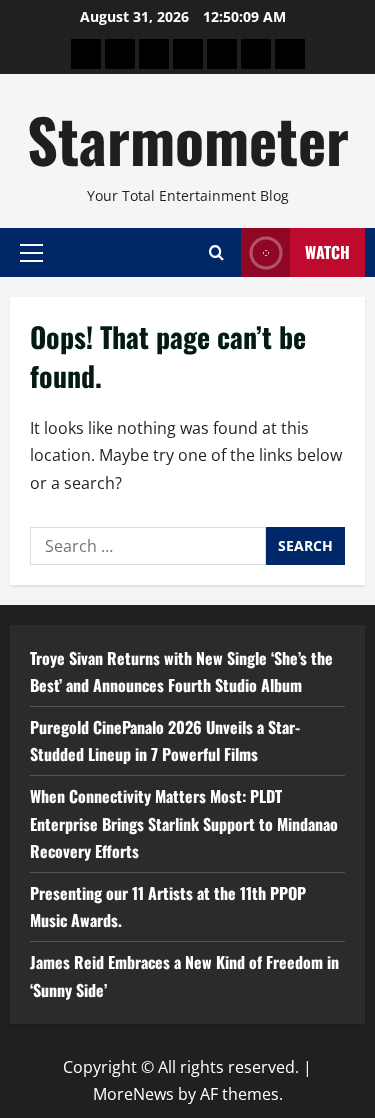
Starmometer (188, 138)
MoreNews (133, 1094)
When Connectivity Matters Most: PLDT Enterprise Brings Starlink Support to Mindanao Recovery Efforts (184, 823)
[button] (31, 252)
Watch (327, 252)
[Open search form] (216, 252)
